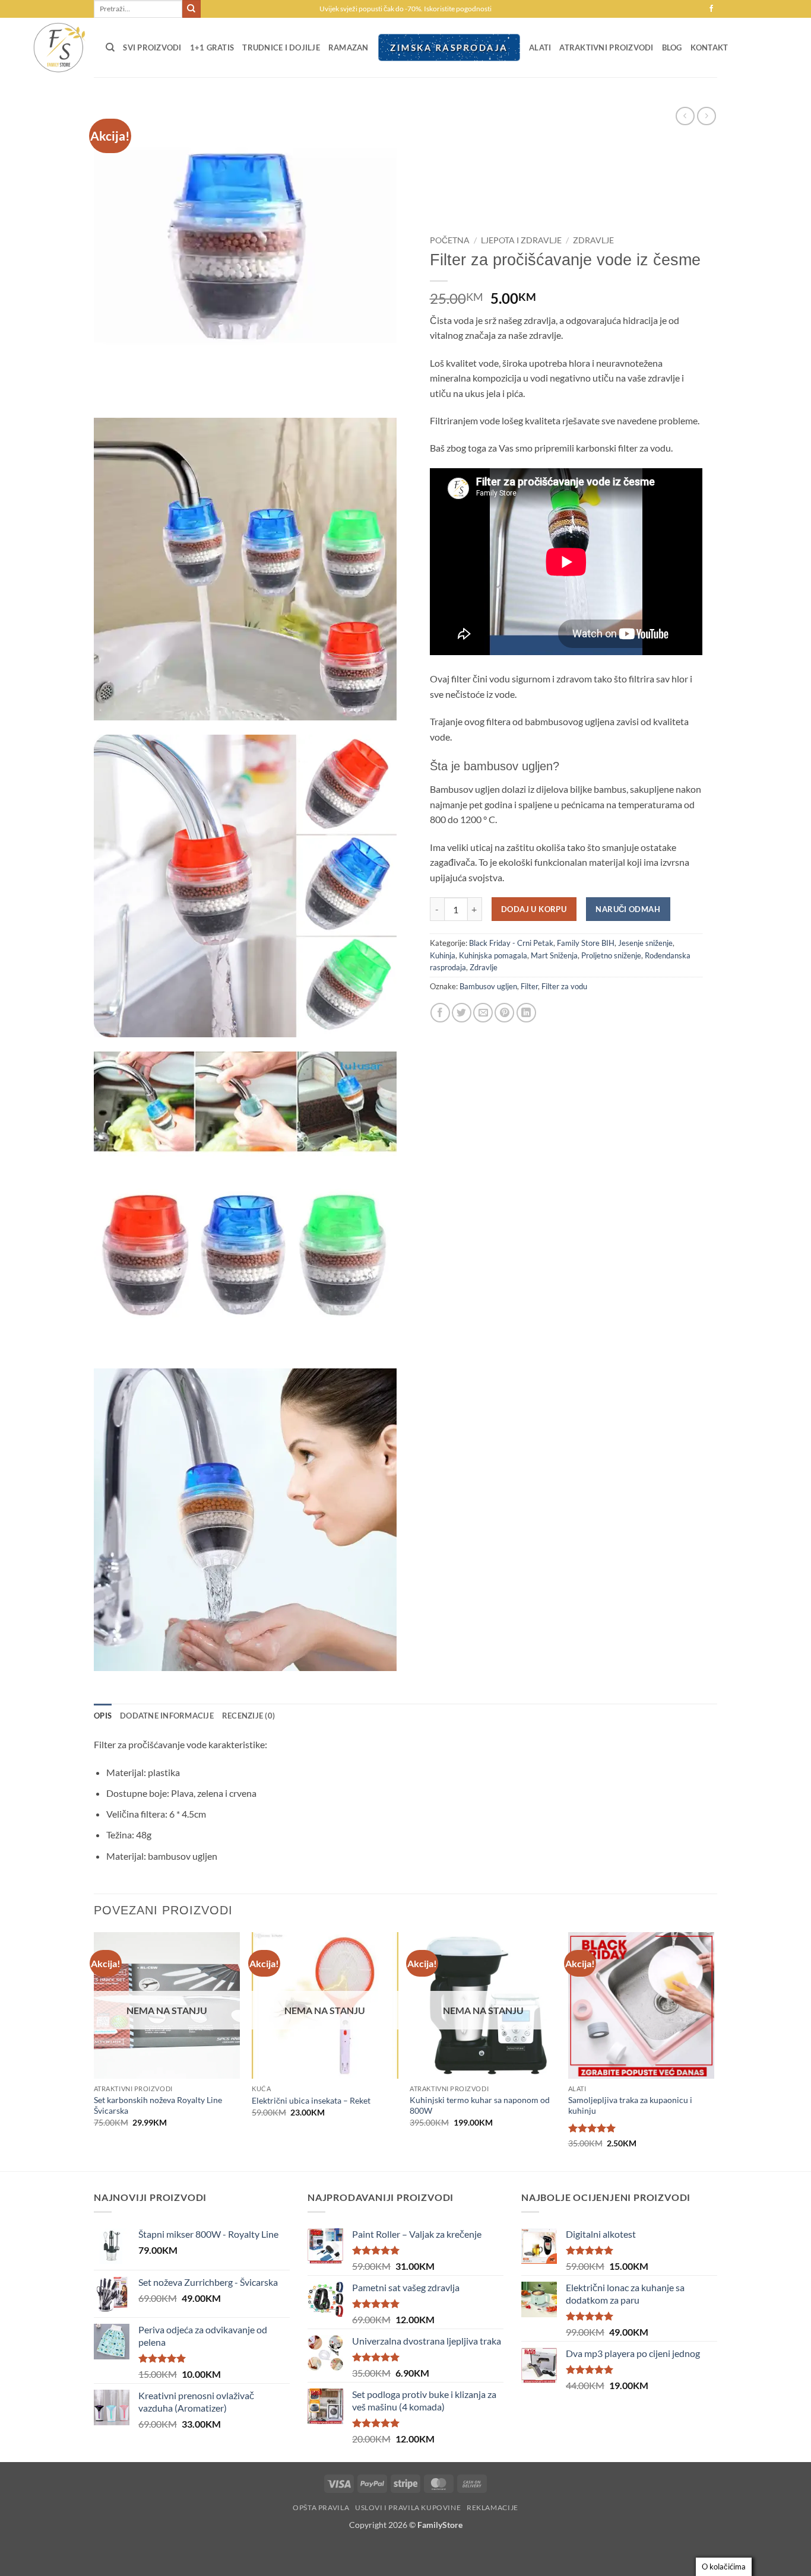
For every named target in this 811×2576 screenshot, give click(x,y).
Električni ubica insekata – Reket (311, 2100)
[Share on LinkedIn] (526, 1013)
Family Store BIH (586, 943)
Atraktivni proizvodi (606, 47)
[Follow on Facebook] (711, 9)
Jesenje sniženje (645, 943)
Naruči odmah (628, 909)
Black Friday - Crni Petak (511, 943)
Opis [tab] (103, 1716)
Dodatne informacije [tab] (167, 1716)
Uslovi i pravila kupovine (408, 2507)
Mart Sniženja (554, 955)
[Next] (714, 2051)
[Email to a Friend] (483, 1013)
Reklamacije (492, 2507)
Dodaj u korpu (534, 909)
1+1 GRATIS (212, 47)
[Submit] (191, 9)
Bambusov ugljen (488, 986)
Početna (450, 240)
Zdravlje (593, 240)
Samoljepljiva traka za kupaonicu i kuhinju (630, 2105)
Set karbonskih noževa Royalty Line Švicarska (158, 2105)
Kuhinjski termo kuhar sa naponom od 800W (480, 2105)
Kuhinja (443, 955)
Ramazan (349, 47)
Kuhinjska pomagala (493, 955)
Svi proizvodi (152, 47)
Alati (540, 47)
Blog (672, 47)
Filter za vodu (564, 986)
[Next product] (685, 116)
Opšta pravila (321, 2507)
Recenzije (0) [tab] (248, 1716)
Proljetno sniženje (611, 955)
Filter (529, 986)
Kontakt (709, 47)
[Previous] (94, 2051)
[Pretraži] (110, 47)
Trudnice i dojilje (281, 47)
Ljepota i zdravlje (521, 240)
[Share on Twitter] (462, 1013)
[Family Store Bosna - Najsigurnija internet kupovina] (58, 47)
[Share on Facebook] (440, 1013)
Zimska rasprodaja (449, 47)
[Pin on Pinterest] (504, 1013)
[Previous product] (706, 116)
